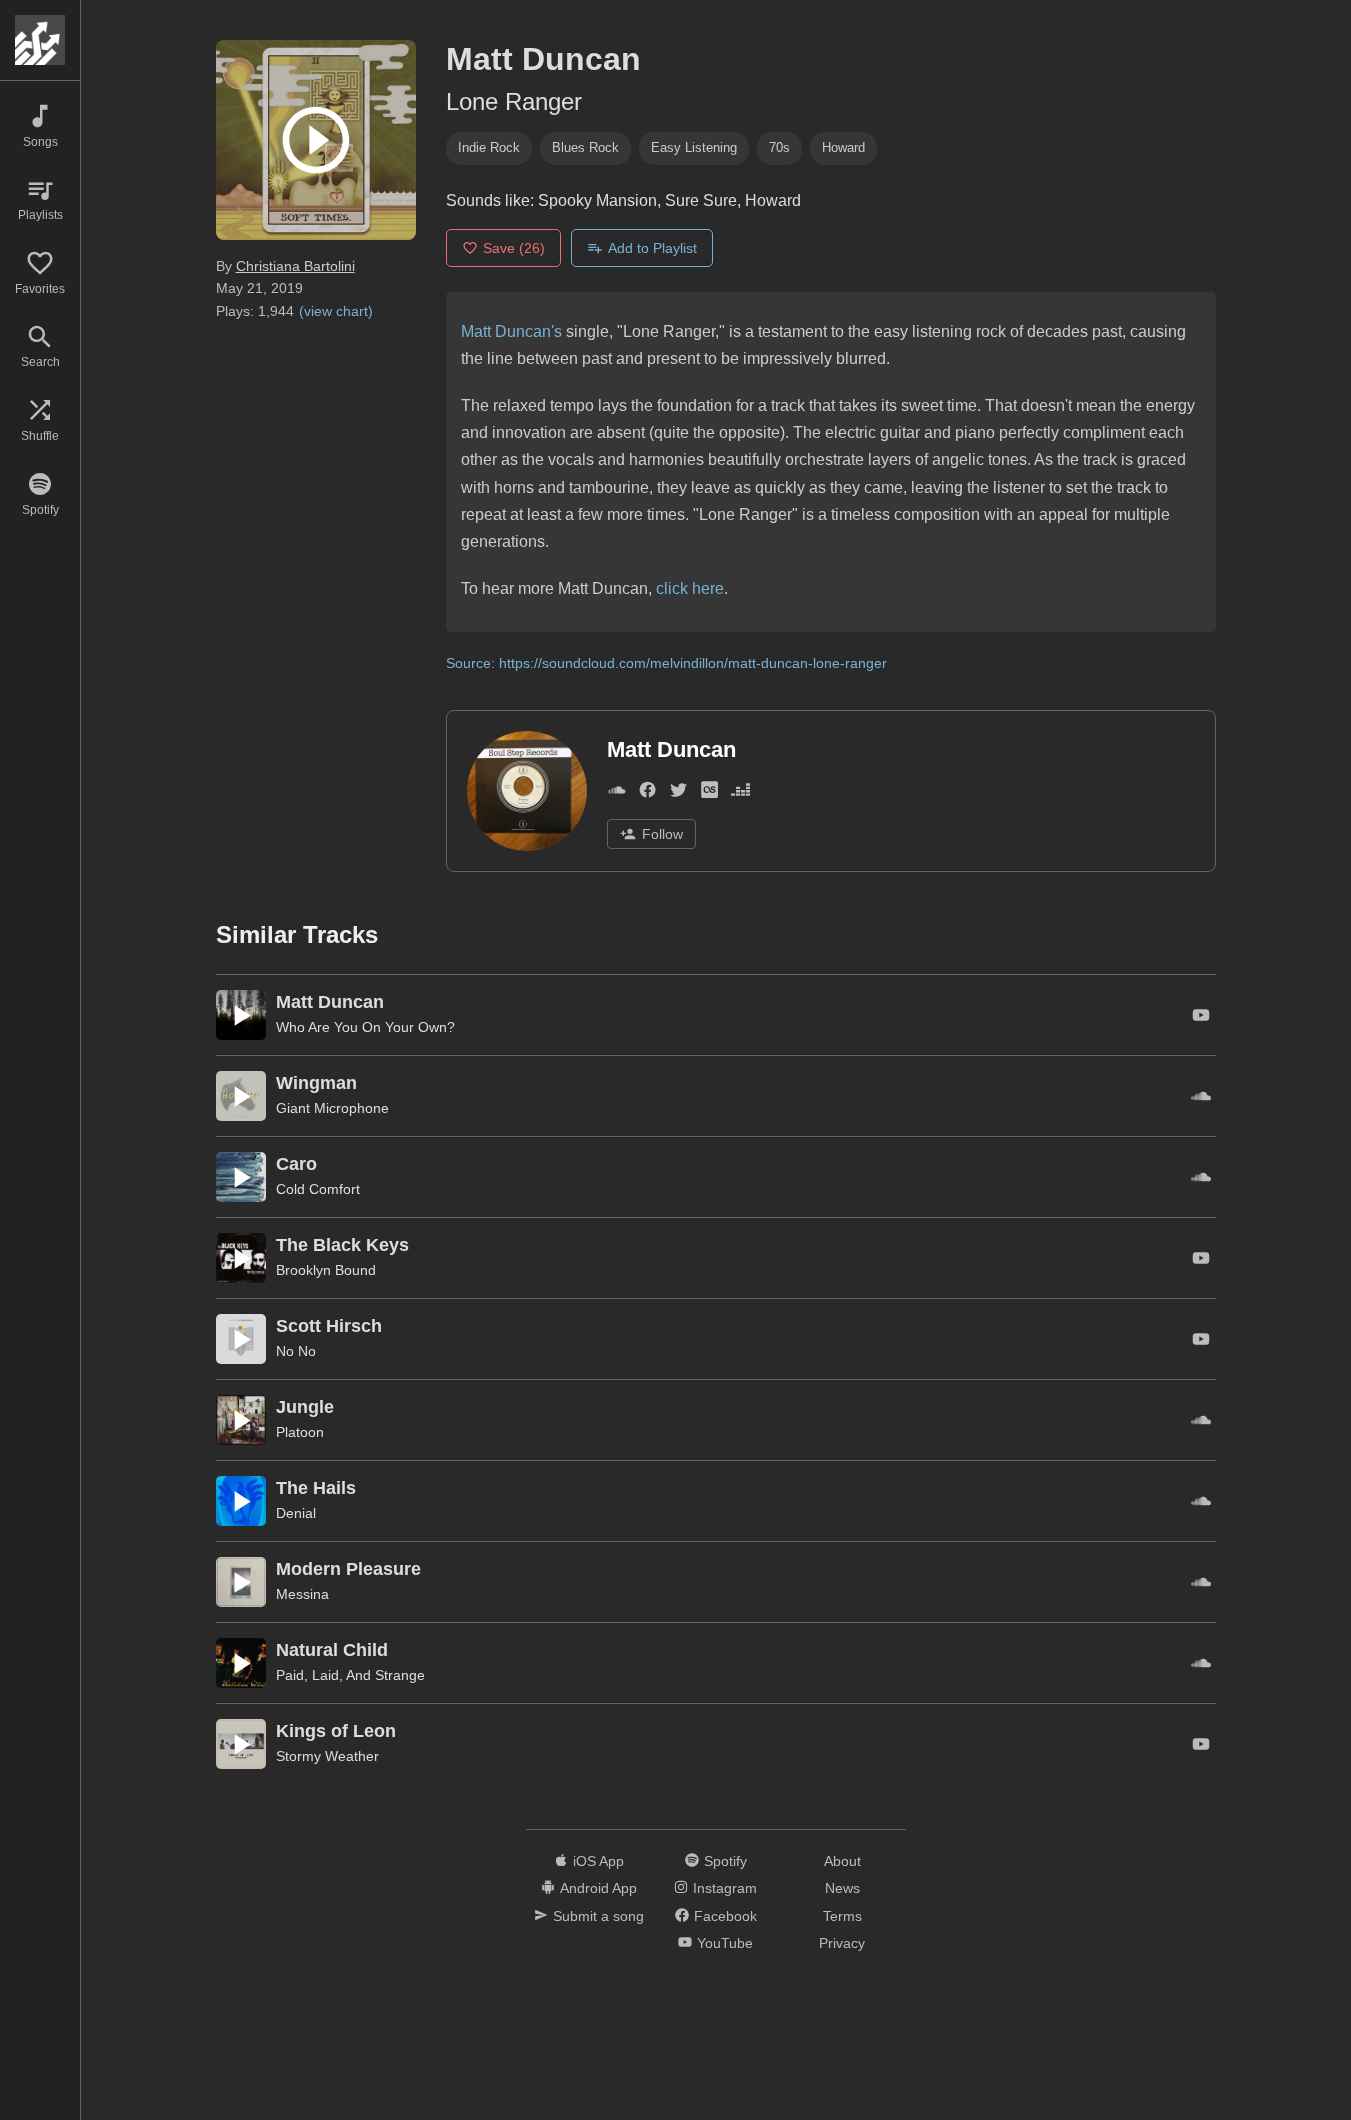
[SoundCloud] (616, 793)
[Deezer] (740, 793)
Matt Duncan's (511, 331)
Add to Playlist (652, 248)
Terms (842, 1916)
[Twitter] (678, 793)
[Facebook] (647, 793)
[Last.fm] (709, 793)
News (842, 1888)
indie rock (489, 147)
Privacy (842, 1943)
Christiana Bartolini (295, 266)
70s (779, 147)
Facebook (725, 1916)
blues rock (585, 147)
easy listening (694, 147)
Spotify (725, 1861)
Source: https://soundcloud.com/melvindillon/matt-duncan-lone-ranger (666, 663)
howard (843, 147)
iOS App (598, 1861)
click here (690, 588)
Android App (598, 1888)
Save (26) (514, 248)
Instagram (725, 1888)
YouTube (725, 1943)
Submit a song (598, 1916)
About (842, 1861)
